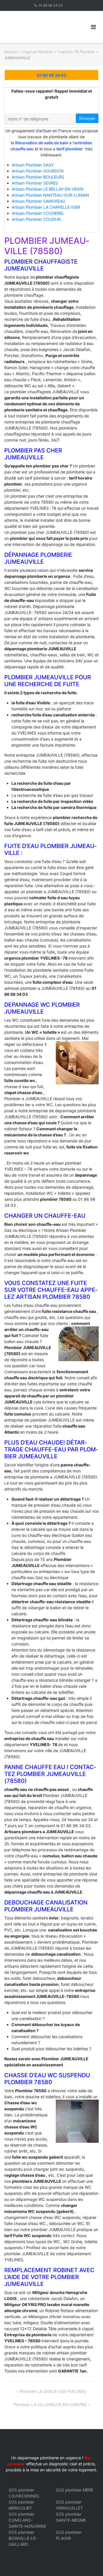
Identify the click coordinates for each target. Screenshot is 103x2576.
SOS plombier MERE (75, 2490)
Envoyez (87, 118)
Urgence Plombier (37, 52)
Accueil (11, 52)
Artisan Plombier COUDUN (36, 219)
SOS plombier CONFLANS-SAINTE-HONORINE (27, 2520)
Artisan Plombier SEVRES (35, 183)
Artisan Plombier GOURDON (38, 171)
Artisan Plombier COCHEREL (38, 213)
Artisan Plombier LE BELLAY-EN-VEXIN (48, 189)
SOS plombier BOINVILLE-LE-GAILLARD (23, 2538)
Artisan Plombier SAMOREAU (38, 201)
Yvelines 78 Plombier (76, 52)
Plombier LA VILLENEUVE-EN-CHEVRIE (50, 2405)
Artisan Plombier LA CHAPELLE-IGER (46, 207)
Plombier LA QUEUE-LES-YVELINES (53, 2391)
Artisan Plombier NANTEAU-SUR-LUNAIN (50, 195)
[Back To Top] (89, 2562)
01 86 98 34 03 (51, 5)
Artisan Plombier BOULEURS (38, 177)
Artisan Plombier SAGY (33, 165)
